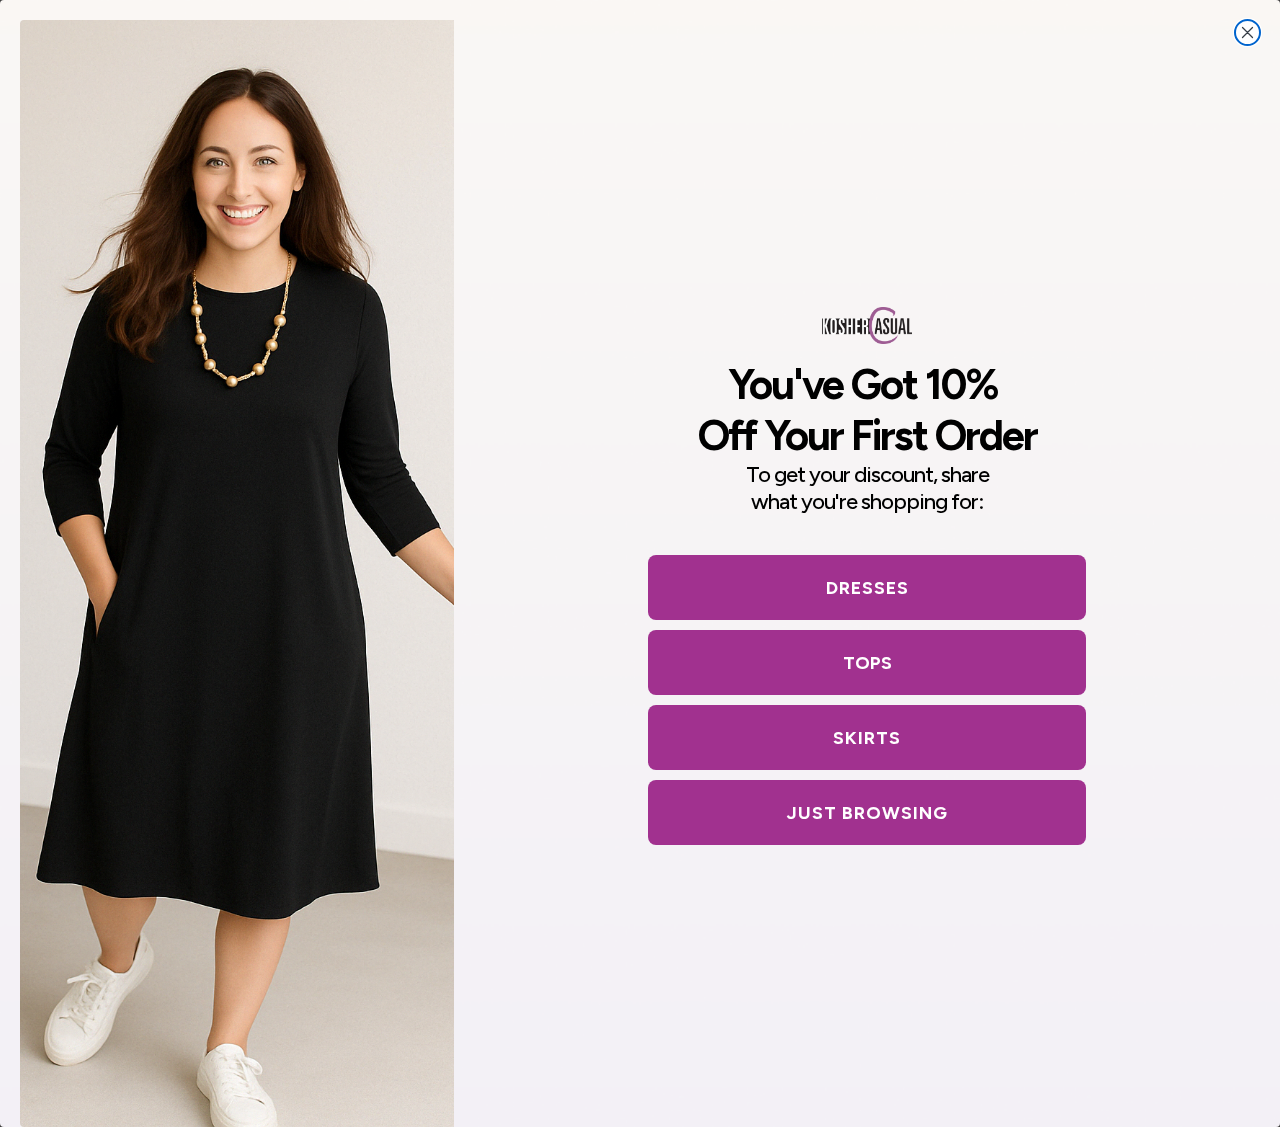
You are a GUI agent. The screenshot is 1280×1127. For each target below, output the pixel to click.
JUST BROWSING (867, 813)
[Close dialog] (1247, 32)
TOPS (867, 663)
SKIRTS (867, 738)
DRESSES (867, 588)
